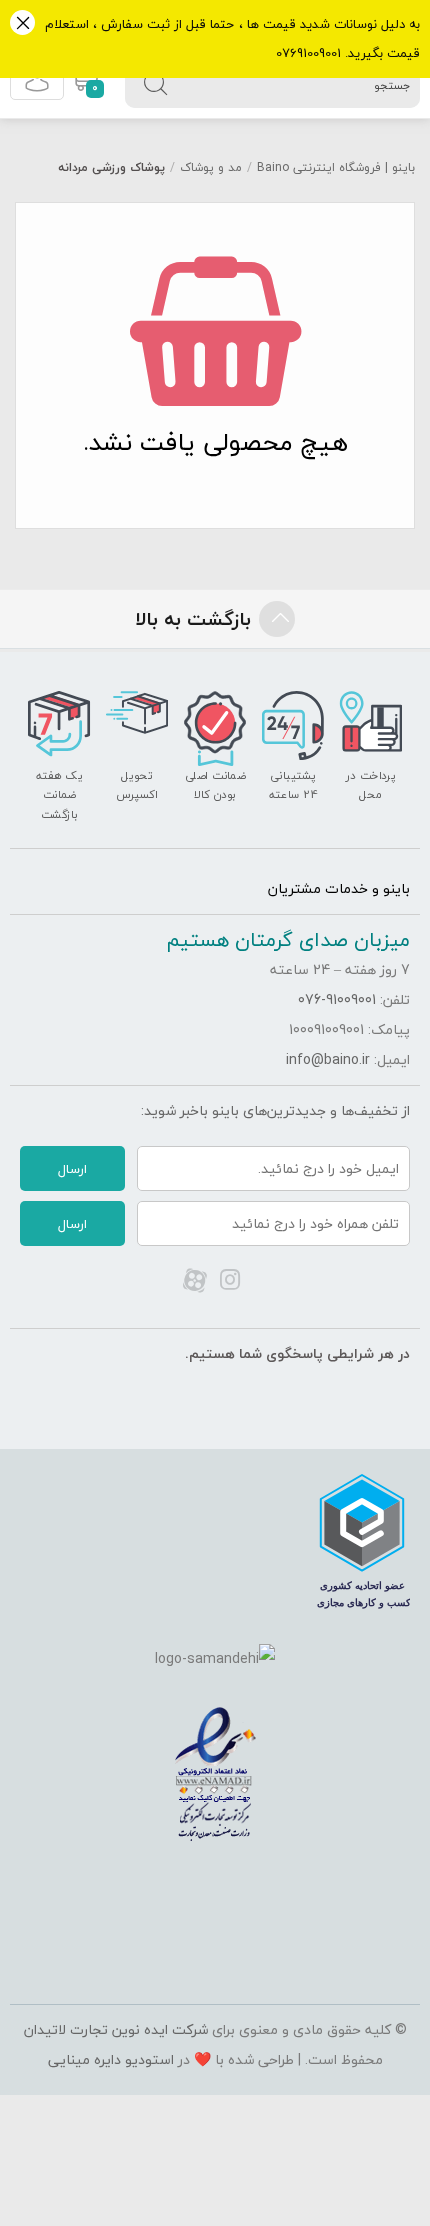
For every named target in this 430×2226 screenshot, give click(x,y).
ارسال (72, 1169)
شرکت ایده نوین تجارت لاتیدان (116, 2029)
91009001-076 (337, 999)
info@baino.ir (328, 1059)
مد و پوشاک (211, 167)
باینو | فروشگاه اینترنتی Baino (336, 167)
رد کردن (22, 24)
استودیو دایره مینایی (111, 2059)
